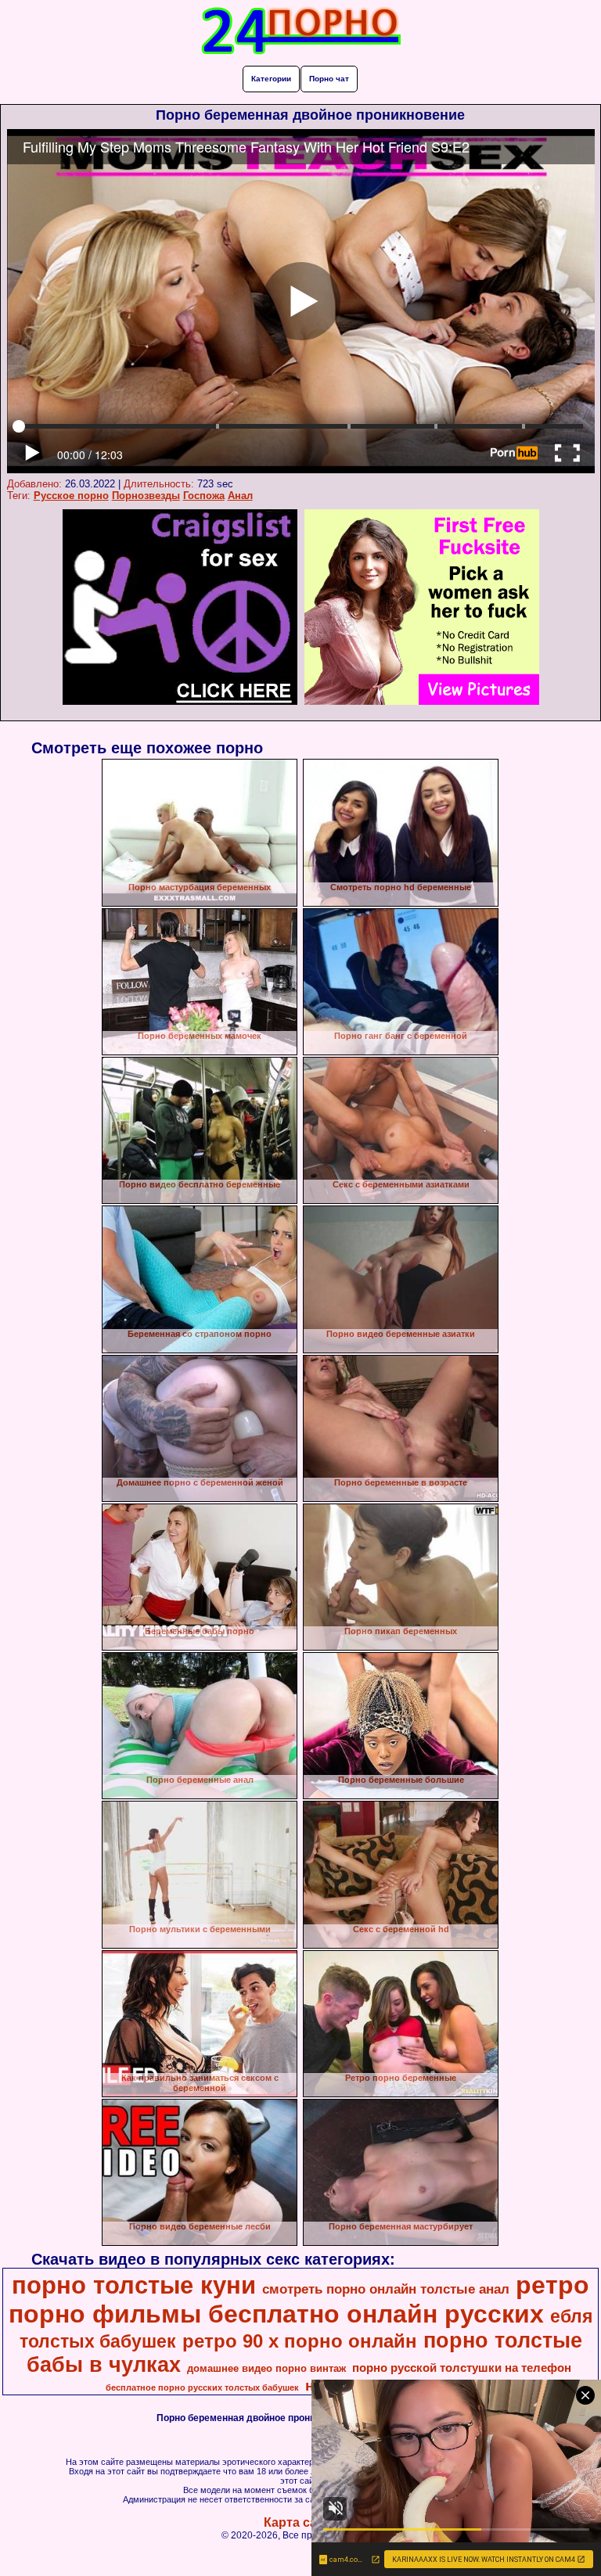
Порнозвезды (146, 496)
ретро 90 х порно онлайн (300, 2341)
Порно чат (329, 79)
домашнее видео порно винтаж (266, 2368)
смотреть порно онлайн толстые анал (386, 2289)
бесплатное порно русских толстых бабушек (202, 2387)
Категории (271, 79)
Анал (240, 496)
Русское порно (71, 496)
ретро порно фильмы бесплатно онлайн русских (299, 2299)
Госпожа (204, 496)
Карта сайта (301, 2522)
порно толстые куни (134, 2285)
